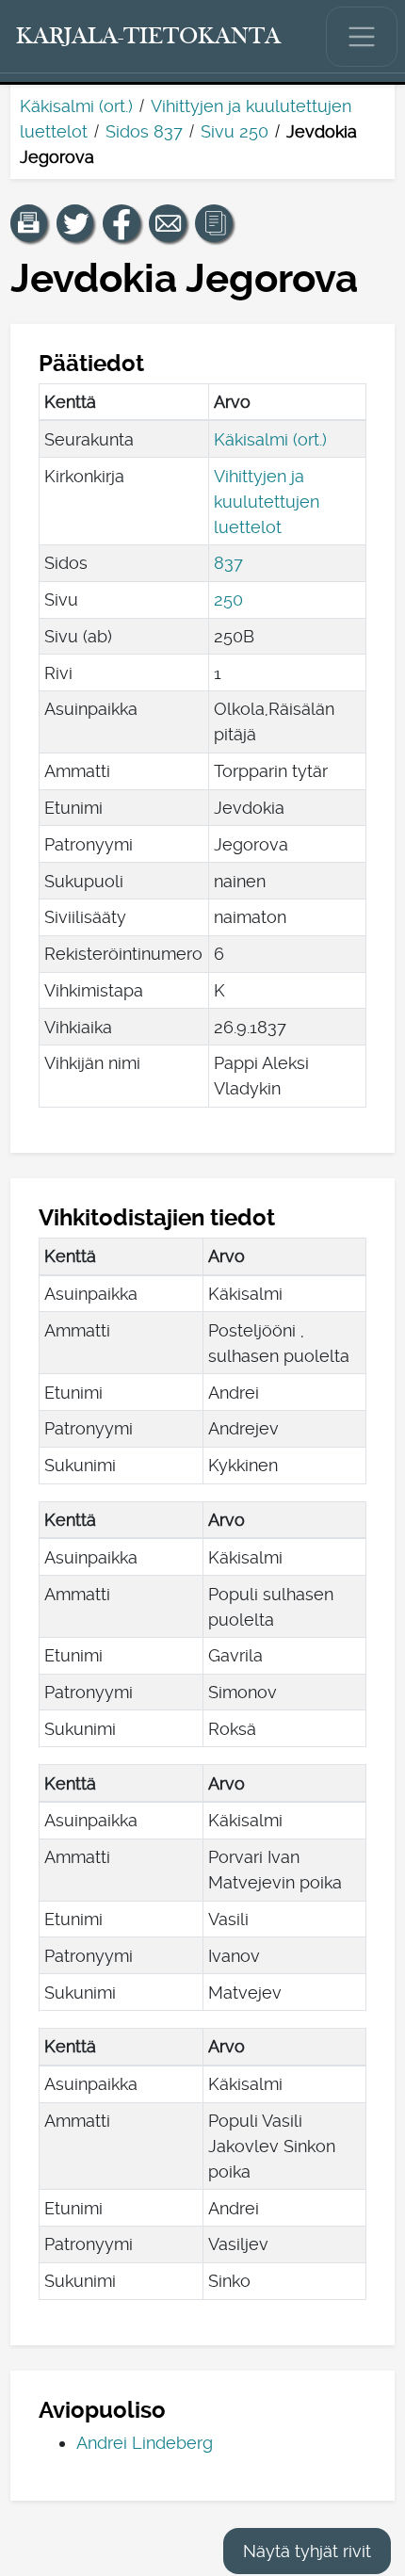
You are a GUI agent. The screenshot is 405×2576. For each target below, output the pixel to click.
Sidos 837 (144, 131)
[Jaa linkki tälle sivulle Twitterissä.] (75, 223)
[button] (29, 223)
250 (228, 599)
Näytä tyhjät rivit (307, 2551)
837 (228, 563)
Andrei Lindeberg (145, 2443)
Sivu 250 (235, 131)
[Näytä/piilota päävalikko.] (362, 37)
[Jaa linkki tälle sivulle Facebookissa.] (121, 223)
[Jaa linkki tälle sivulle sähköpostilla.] (168, 223)
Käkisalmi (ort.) (76, 106)
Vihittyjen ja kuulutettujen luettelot (267, 502)
